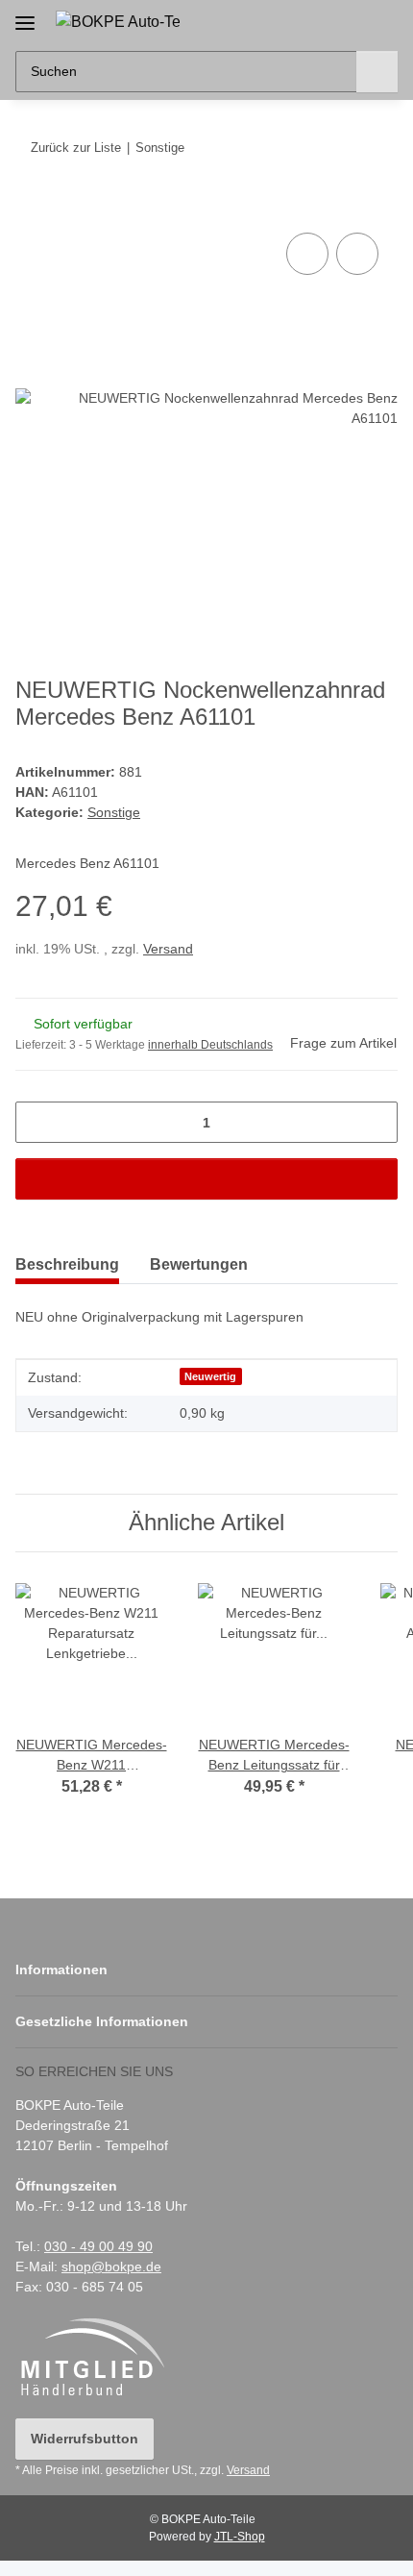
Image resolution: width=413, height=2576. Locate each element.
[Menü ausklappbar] (25, 16)
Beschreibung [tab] (67, 1264)
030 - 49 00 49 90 (98, 2246)
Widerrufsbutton (85, 2439)
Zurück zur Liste (76, 148)
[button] (322, 21)
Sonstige (114, 812)
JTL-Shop (240, 2537)
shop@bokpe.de (111, 2266)
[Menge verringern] (37, 1122)
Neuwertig (210, 1376)
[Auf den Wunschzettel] (357, 254)
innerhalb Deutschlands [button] (210, 1045)
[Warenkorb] (381, 21)
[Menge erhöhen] (376, 1122)
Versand (168, 949)
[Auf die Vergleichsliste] (307, 254)
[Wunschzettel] (351, 21)
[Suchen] (377, 72)
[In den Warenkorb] (31, 207)
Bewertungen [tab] (199, 1264)
